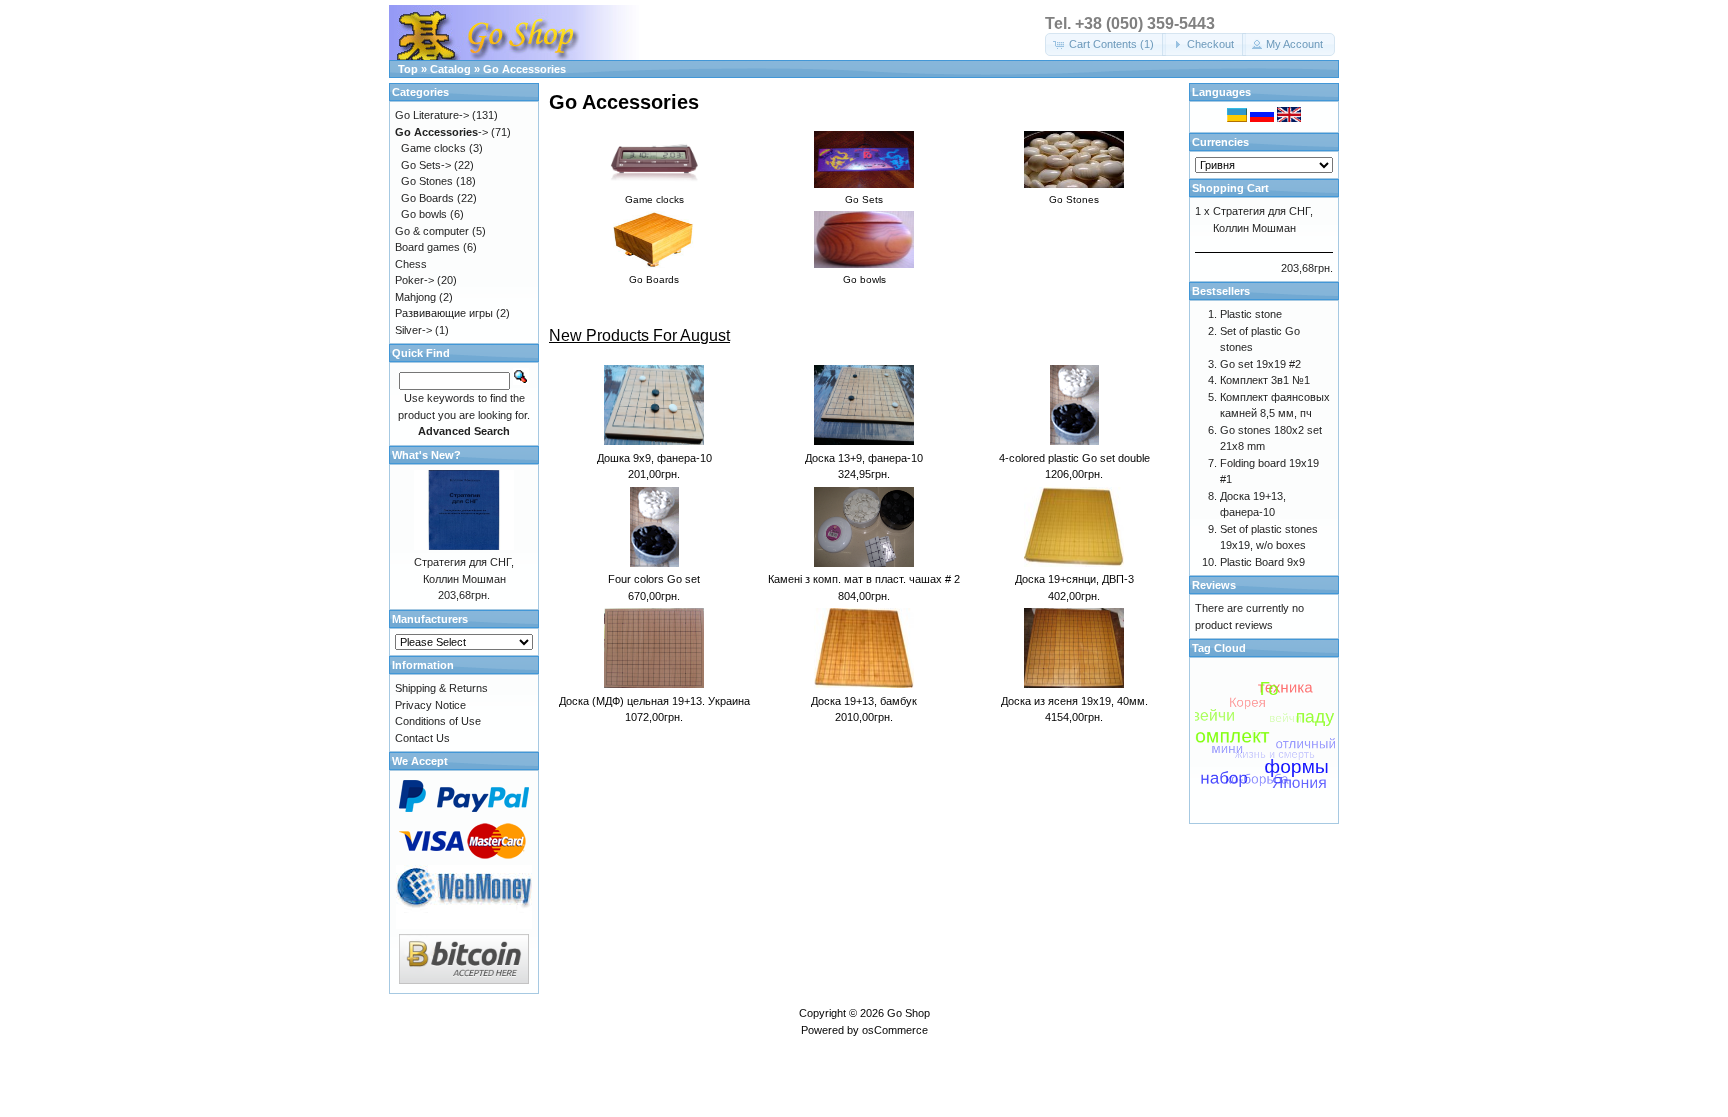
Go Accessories (524, 69)
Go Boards (427, 198)
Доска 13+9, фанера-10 (864, 458)
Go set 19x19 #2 (1260, 364)
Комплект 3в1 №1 (1265, 380)
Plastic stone (1251, 314)
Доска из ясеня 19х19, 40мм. (1074, 701)
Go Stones (427, 181)
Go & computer (432, 231)
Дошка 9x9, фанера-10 (654, 458)
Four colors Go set (654, 579)
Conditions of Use (438, 721)
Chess (411, 264)
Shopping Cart (1230, 188)
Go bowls (424, 214)
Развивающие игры (444, 313)
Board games (427, 247)
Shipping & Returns (441, 688)
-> (441, 132)
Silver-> (413, 330)
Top (408, 69)
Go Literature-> (432, 115)
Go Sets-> (426, 165)
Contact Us (422, 738)
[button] (1105, 44)
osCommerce (895, 1030)
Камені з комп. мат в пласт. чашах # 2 (864, 579)
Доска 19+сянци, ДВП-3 (1074, 579)
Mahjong (415, 297)
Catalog (450, 69)
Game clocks (433, 148)
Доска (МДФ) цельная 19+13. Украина (654, 701)
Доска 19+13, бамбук (864, 701)
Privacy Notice (430, 705)
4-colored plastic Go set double (1074, 458)
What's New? (426, 455)
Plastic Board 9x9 (1262, 562)
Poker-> (414, 280)
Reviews (1214, 585)
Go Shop (908, 1013)
